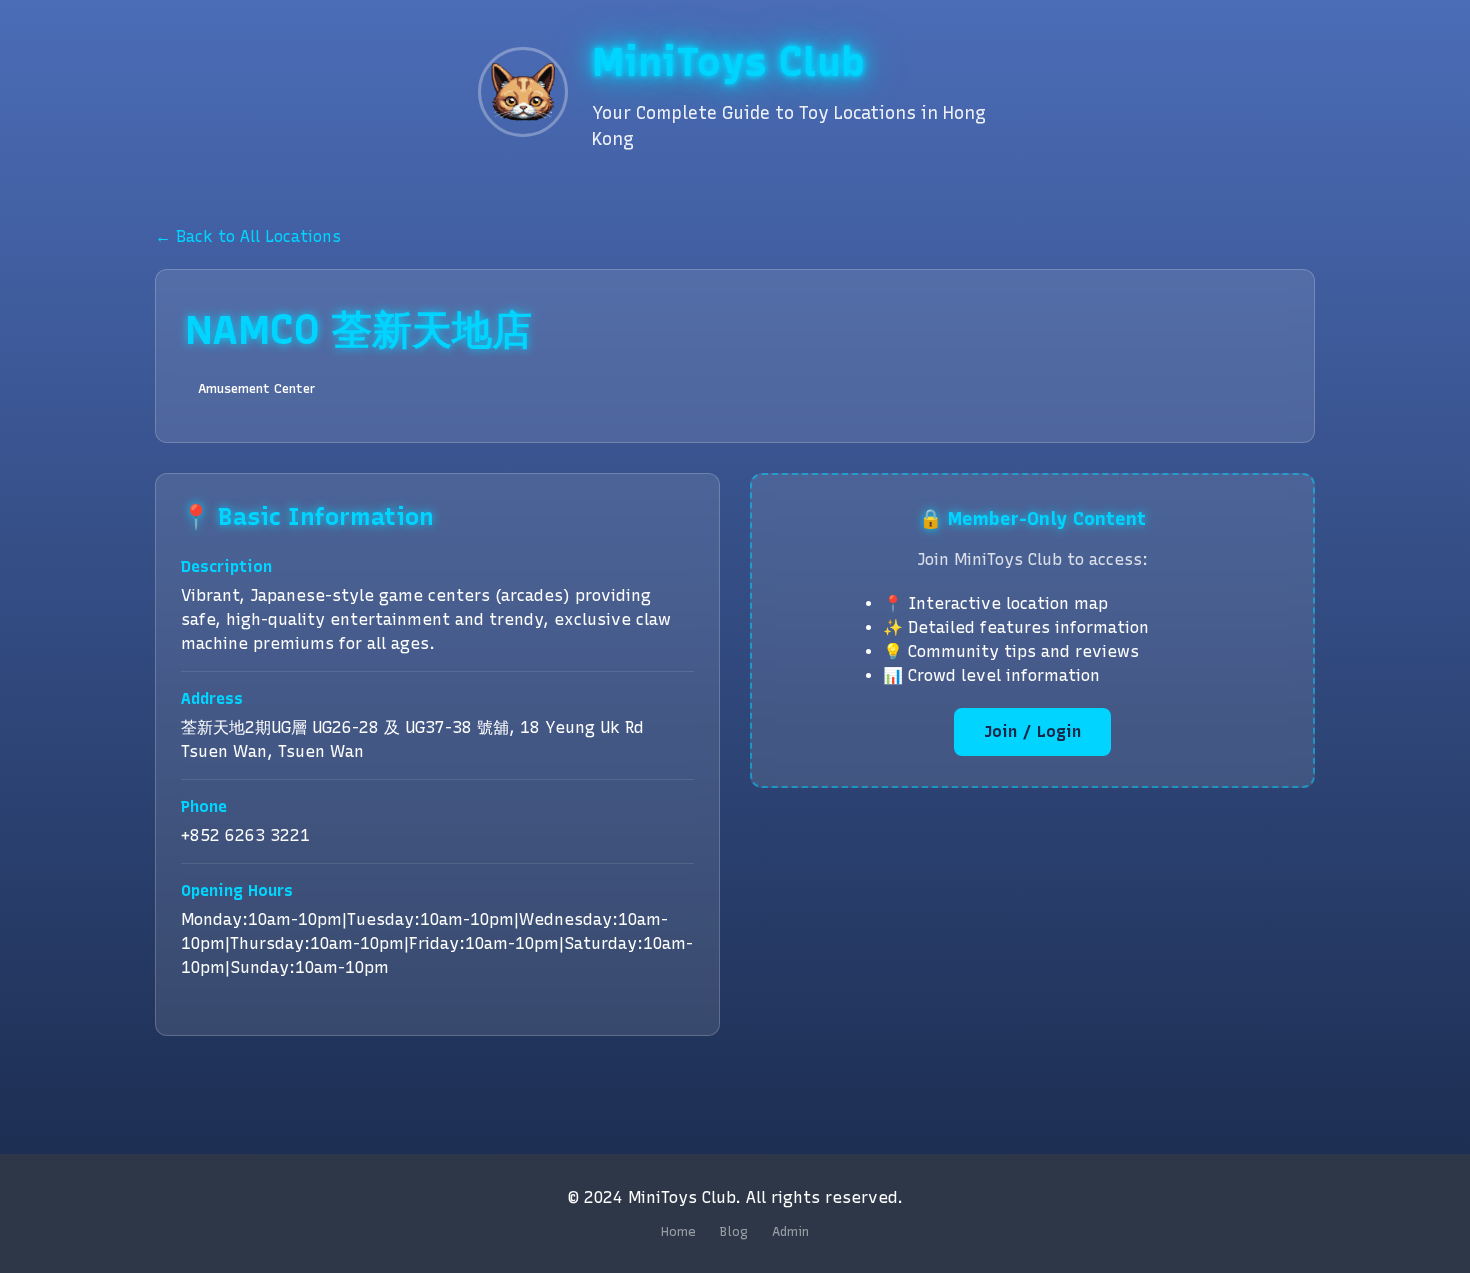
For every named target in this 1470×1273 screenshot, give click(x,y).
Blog (734, 1231)
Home (678, 1231)
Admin (790, 1231)
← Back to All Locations (248, 236)
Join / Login (1032, 731)
